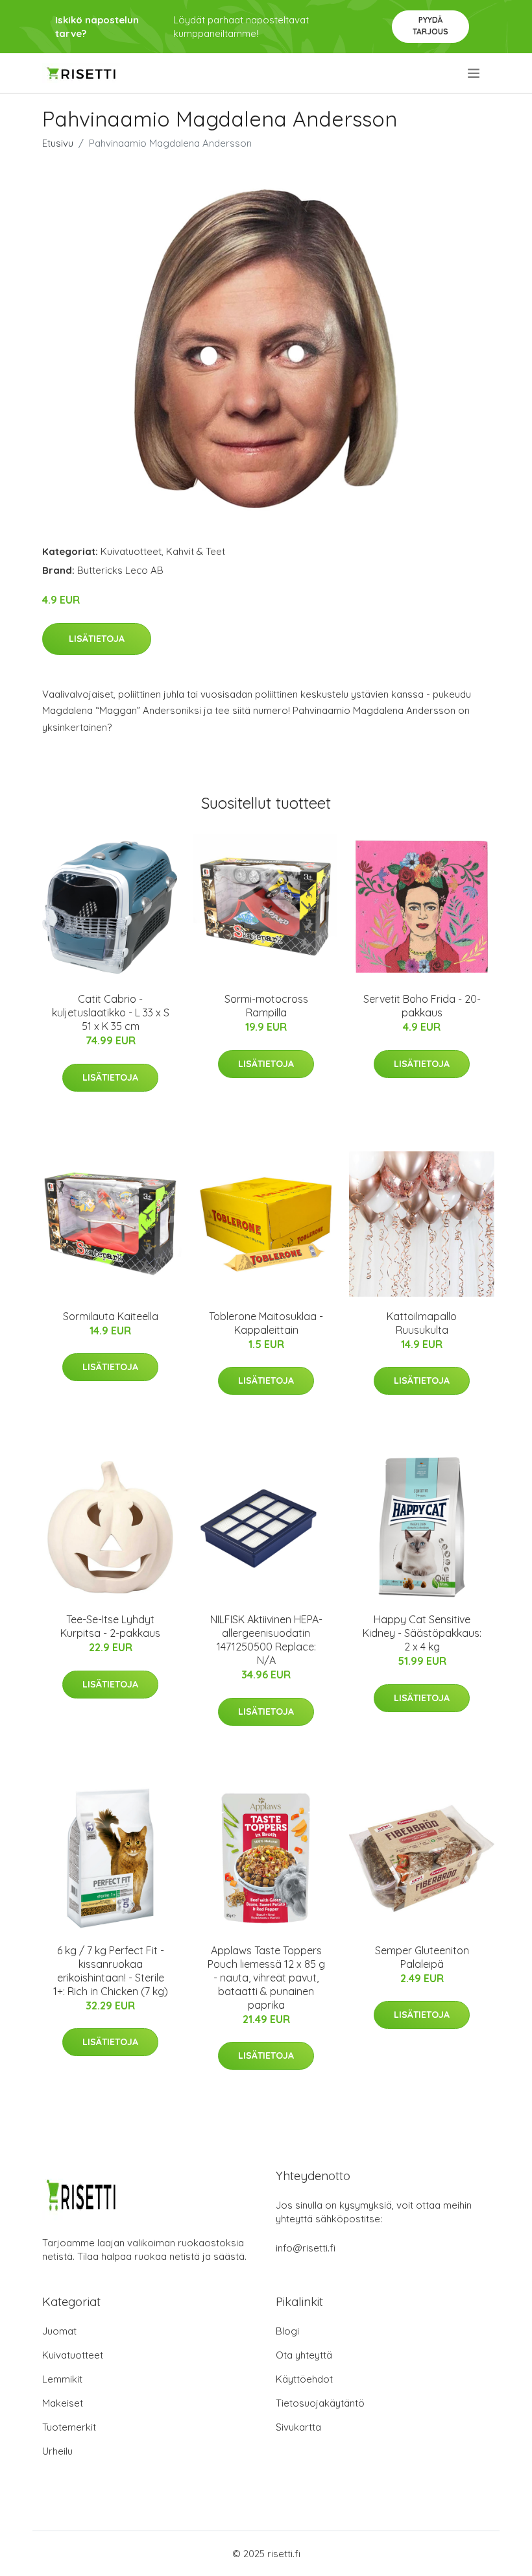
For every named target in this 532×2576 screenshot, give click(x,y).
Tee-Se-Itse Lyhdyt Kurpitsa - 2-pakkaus (110, 1626)
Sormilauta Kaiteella (111, 1316)
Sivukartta (298, 2427)
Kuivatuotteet (131, 551)
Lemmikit (62, 2379)
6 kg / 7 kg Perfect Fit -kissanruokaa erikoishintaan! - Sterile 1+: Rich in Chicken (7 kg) (111, 1971)
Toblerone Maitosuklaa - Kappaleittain (266, 1323)
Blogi (287, 2331)
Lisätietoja (97, 639)
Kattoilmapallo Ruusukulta (422, 1323)
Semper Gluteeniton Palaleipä (422, 1957)
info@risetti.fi (306, 2248)
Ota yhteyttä (304, 2355)
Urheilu (57, 2451)
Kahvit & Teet (196, 551)
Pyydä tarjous (430, 26)
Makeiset (63, 2403)
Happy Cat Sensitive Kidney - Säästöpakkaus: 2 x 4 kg (422, 1633)
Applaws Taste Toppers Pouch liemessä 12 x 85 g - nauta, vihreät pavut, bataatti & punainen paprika (266, 1978)
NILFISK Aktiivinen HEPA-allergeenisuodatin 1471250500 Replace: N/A (266, 1640)
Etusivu (58, 143)
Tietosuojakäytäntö (320, 2403)
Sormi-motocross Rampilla (266, 1006)
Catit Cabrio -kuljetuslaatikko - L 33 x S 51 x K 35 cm (111, 1012)
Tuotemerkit (69, 2427)
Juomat (59, 2331)
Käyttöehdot (304, 2379)
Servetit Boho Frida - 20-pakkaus (422, 1006)
